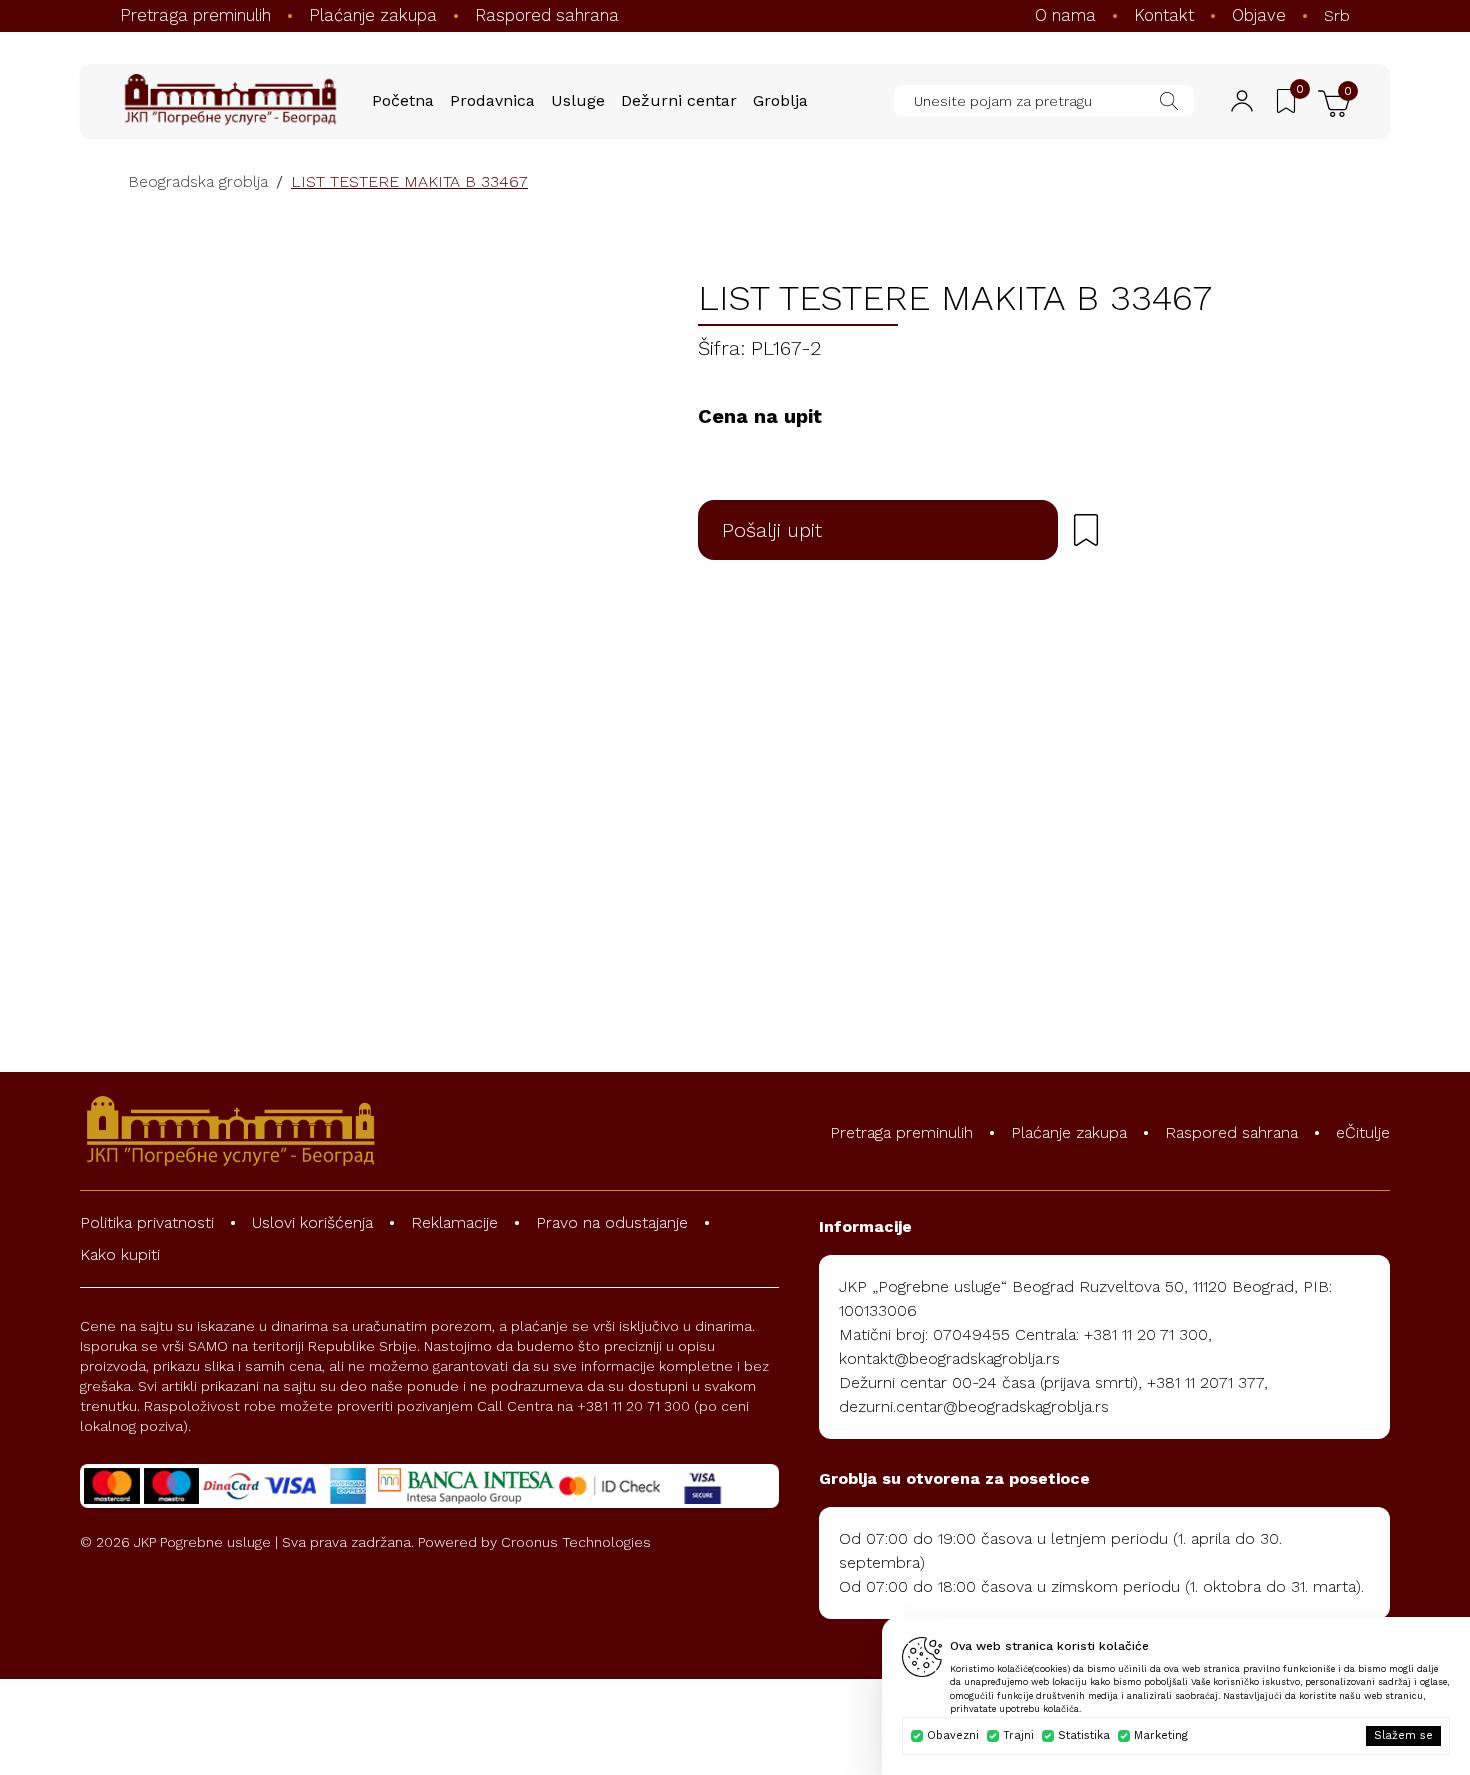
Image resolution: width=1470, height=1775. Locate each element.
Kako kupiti (120, 1254)
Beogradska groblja (198, 181)
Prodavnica (492, 100)
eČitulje (1363, 1132)
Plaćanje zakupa (373, 15)
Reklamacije (454, 1222)
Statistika (1084, 1735)
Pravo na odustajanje (612, 1222)
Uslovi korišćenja (312, 1222)
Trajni (1018, 1735)
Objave (1259, 15)
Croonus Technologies (576, 1542)
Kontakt (1164, 15)
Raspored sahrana (547, 15)
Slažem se (1403, 1735)
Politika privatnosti (147, 1222)
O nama (1065, 15)
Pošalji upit (772, 530)
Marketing (1161, 1735)
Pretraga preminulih (195, 15)
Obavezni (953, 1735)
